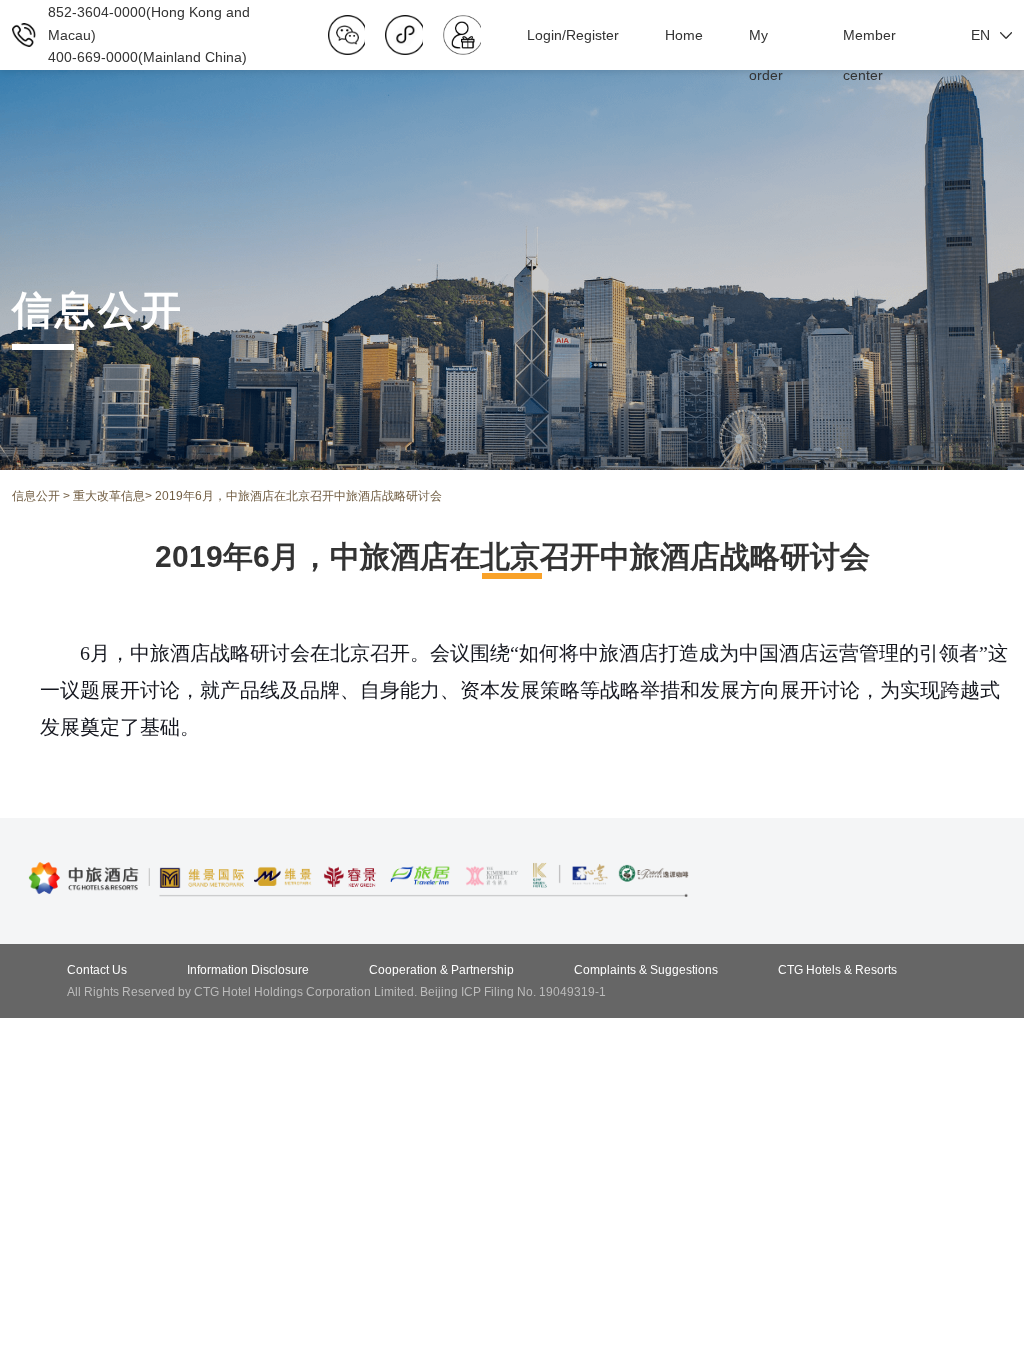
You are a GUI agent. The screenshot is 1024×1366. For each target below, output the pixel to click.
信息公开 (36, 496)
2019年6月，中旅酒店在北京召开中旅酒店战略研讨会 (298, 496)
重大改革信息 (109, 496)
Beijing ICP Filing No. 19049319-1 (513, 992)
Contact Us (97, 970)
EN (980, 35)
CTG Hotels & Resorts (837, 970)
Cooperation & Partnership (441, 970)
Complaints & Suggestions (646, 970)
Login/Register (573, 35)
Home (684, 35)
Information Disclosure (248, 970)
